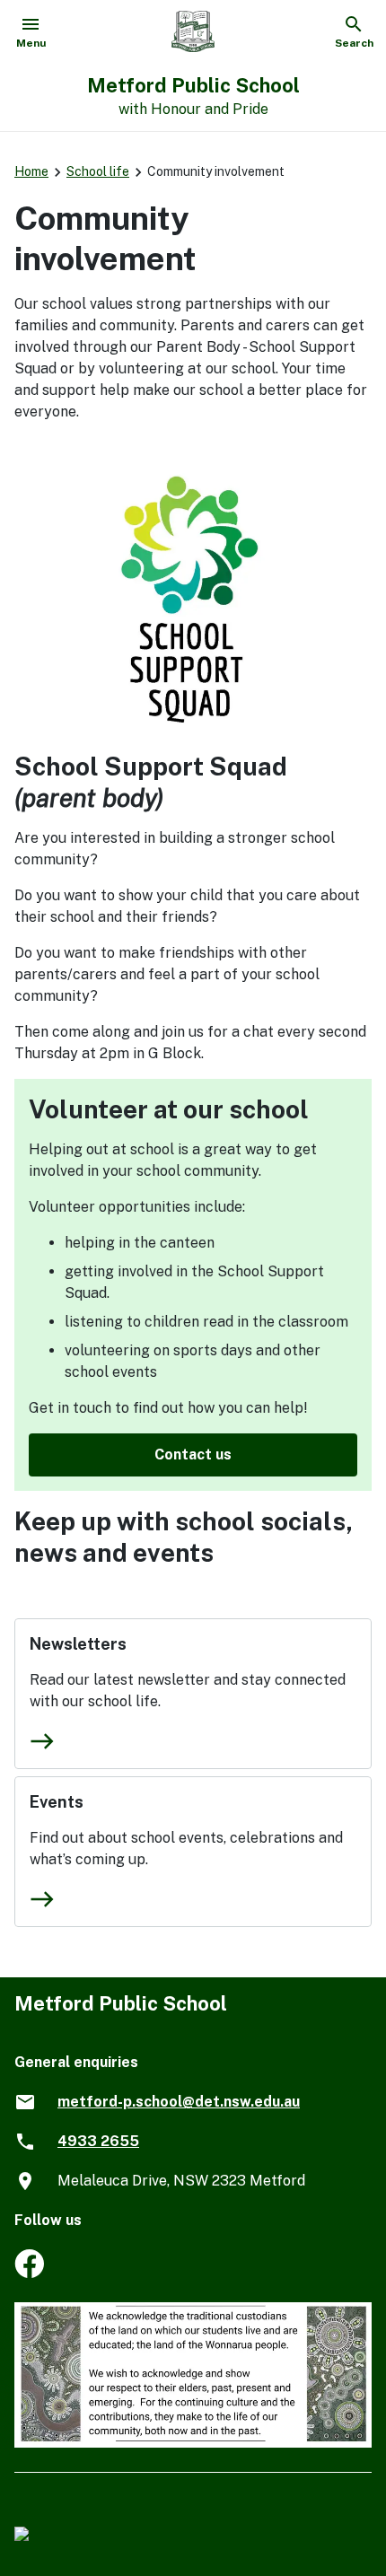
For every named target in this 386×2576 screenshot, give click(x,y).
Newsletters (78, 1644)
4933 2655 (98, 2141)
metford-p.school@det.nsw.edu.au (179, 2102)
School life (98, 171)
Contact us (193, 1454)
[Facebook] (29, 2273)
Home (31, 171)
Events (57, 1802)
